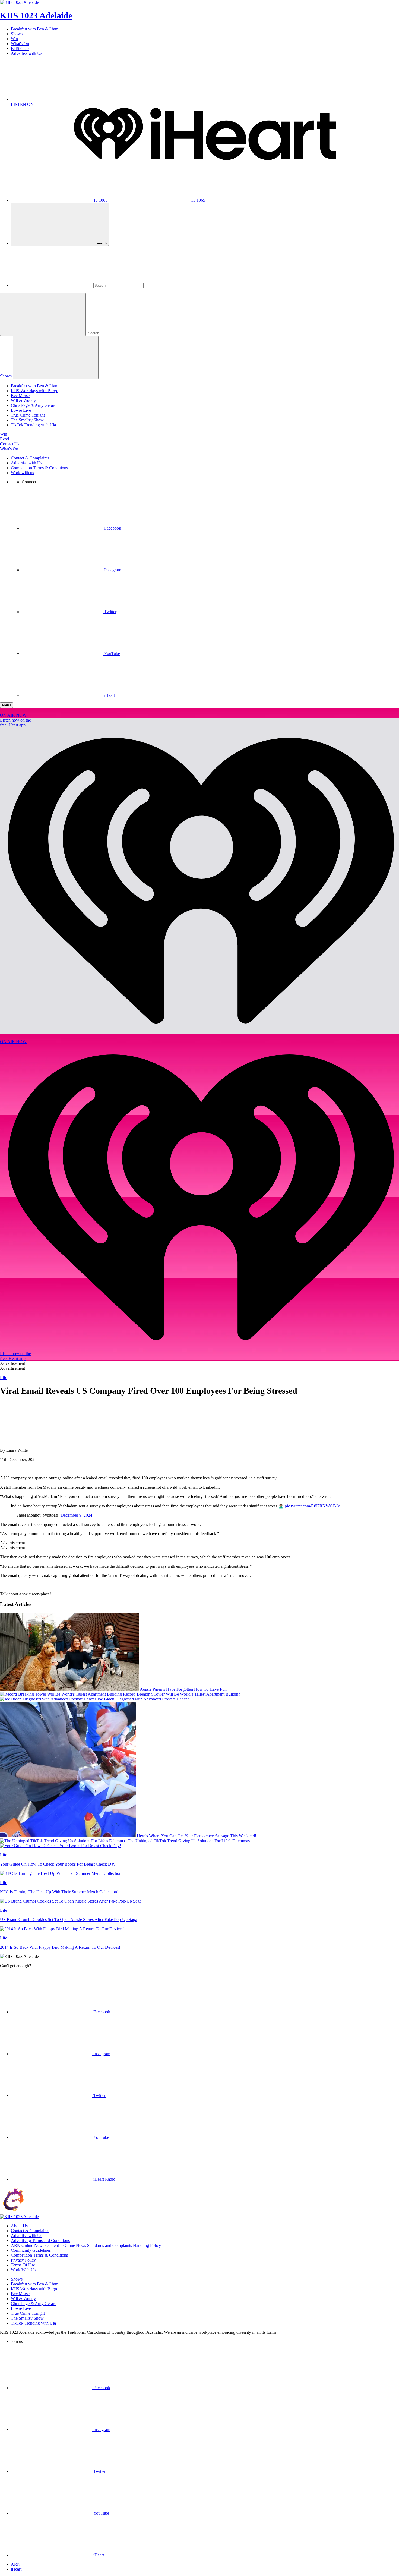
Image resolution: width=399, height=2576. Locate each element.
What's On (20, 44)
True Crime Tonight (28, 415)
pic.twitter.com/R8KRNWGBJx (312, 1506)
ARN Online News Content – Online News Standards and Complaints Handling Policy (86, 2245)
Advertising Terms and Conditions (40, 2240)
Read (4, 439)
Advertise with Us (26, 53)
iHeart (16, 2569)
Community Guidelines (31, 2250)
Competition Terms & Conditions (39, 468)
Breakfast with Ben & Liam (35, 29)
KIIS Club (20, 48)
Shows (17, 34)
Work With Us (23, 2270)
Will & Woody (23, 400)
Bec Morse (20, 396)
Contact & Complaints (30, 458)
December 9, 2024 (76, 1515)
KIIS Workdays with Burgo (35, 391)
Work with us (22, 473)
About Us (19, 2226)
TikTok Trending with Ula (33, 425)
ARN (16, 2564)
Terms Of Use (23, 2265)
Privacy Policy (23, 2260)
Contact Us (10, 444)
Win (14, 39)
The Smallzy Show (27, 420)
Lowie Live (21, 410)
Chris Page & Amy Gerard (34, 405)
